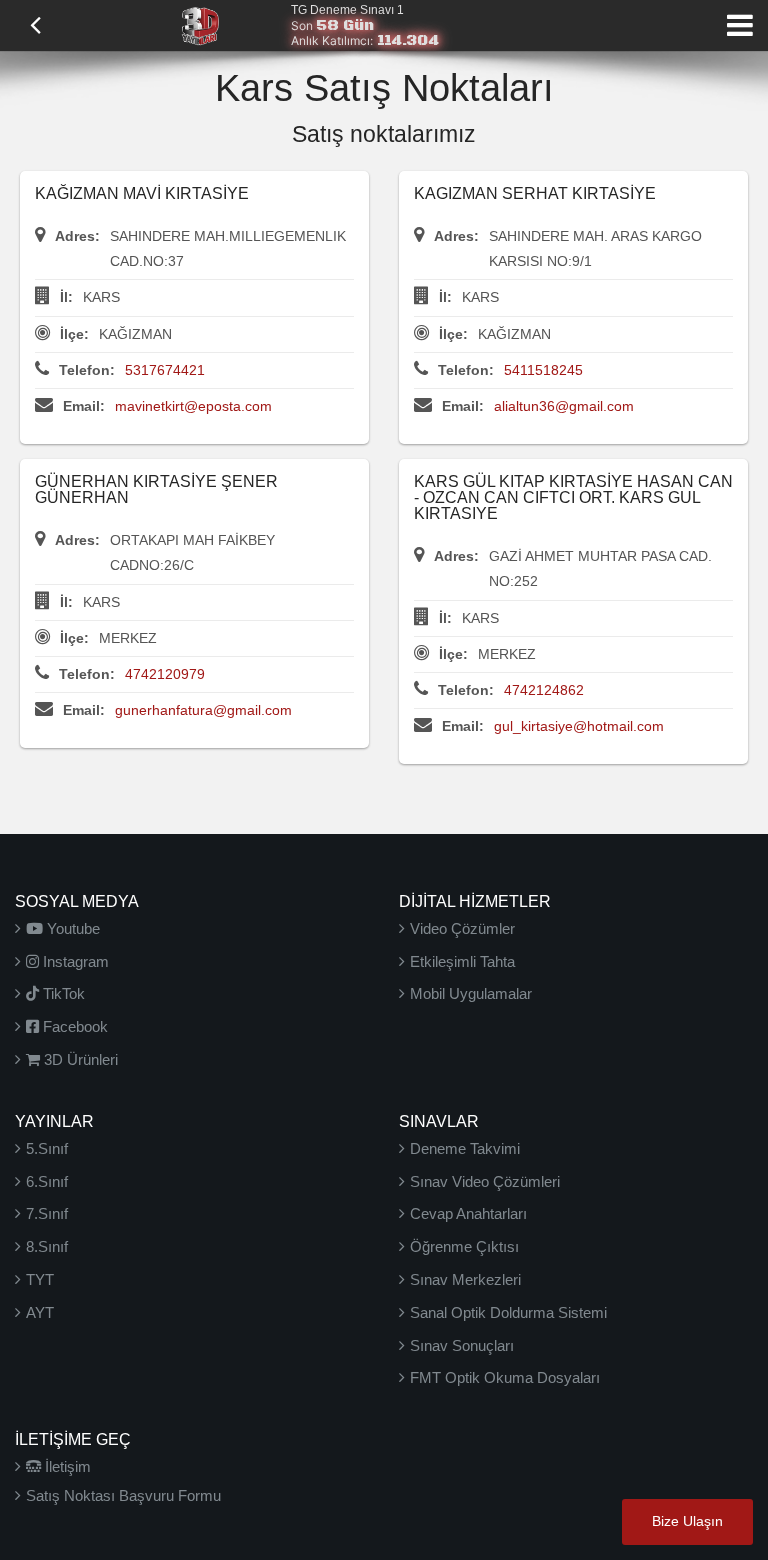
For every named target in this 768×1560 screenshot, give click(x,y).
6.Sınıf (47, 1181)
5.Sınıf (47, 1148)
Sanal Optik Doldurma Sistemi (508, 1312)
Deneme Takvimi (465, 1148)
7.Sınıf (47, 1213)
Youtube (71, 928)
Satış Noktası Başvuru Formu (123, 1495)
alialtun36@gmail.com (564, 406)
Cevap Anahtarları (468, 1213)
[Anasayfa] (200, 24)
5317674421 (165, 370)
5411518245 (543, 370)
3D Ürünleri (79, 1059)
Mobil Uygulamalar (471, 993)
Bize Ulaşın (687, 1521)
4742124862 (544, 690)
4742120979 (165, 674)
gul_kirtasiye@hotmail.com (579, 726)
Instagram (74, 961)
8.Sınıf (47, 1246)
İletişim (66, 1466)
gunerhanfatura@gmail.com (203, 710)
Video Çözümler (462, 928)
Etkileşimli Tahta (462, 961)
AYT (40, 1312)
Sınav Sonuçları (462, 1345)
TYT (40, 1279)
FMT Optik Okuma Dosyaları (505, 1377)
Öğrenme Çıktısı (464, 1246)
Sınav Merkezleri (465, 1279)
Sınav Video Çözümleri (485, 1181)
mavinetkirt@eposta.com (193, 406)
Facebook (73, 1026)
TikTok (62, 993)
